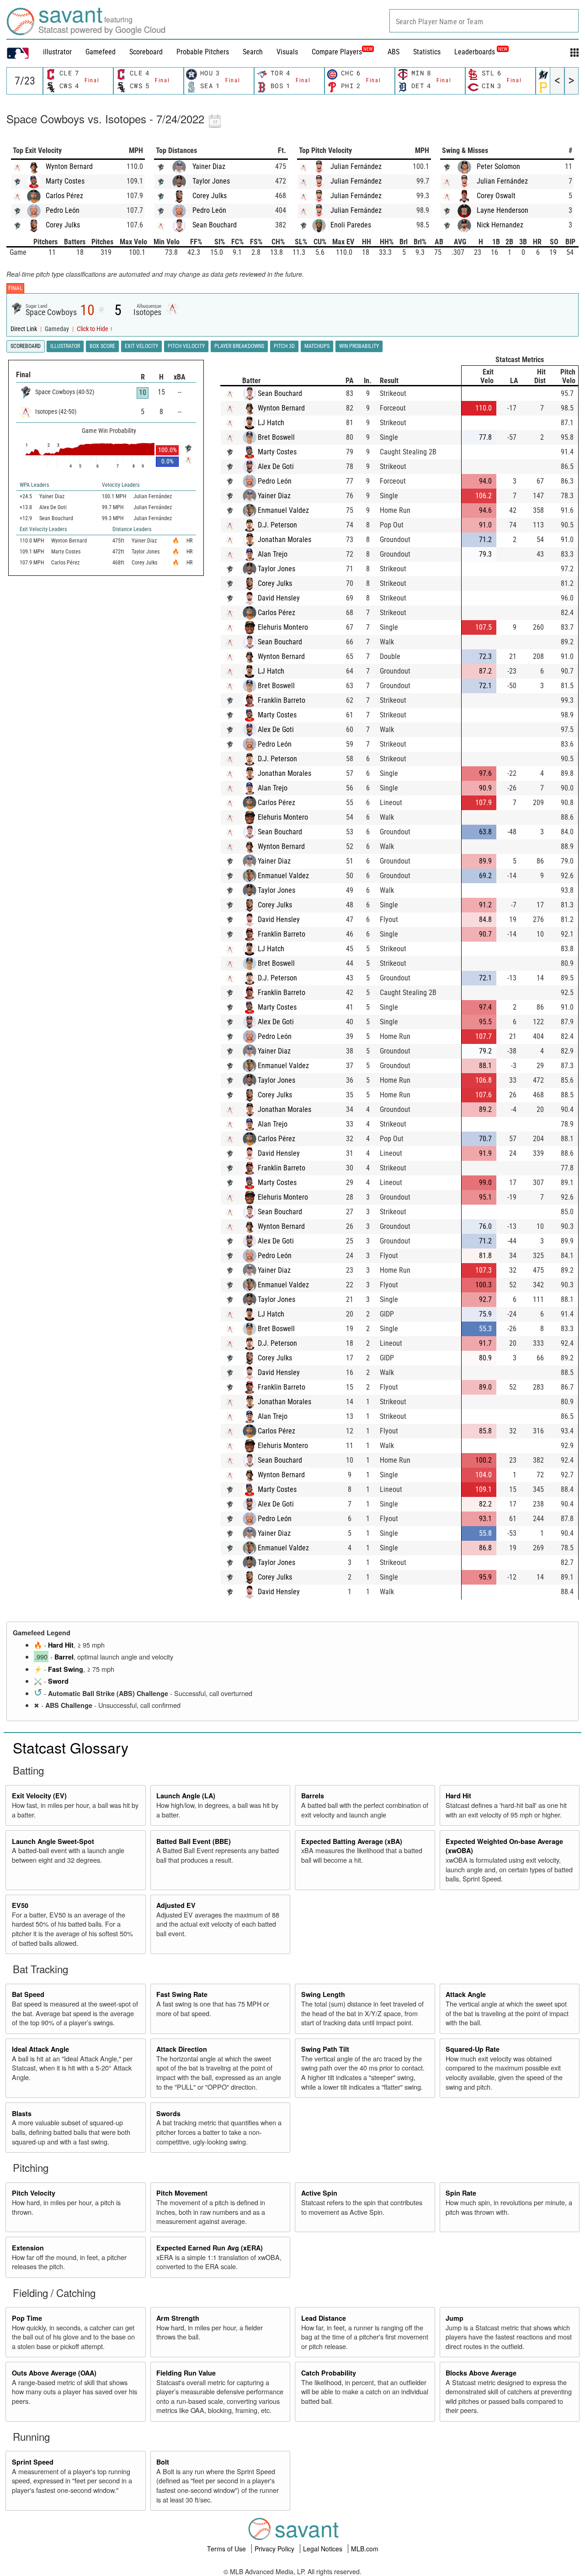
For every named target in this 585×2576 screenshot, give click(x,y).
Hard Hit (61, 1645)
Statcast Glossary (71, 1747)
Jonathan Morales (285, 540)
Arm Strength (178, 2318)
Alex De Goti (276, 466)
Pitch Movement (182, 2193)
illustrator (57, 52)
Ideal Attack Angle (40, 2049)
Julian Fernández (356, 166)
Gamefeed (101, 52)
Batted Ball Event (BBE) (194, 1841)
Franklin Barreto (282, 700)
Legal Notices (324, 2549)
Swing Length (323, 1994)
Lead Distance (324, 2318)
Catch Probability (329, 2373)
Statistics (427, 52)
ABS (394, 52)
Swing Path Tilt (325, 2049)
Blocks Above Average (481, 2373)
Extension (28, 2248)
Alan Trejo (273, 554)
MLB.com (365, 2549)
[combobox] (484, 21)
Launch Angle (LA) (186, 1796)
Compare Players (337, 52)
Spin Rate (461, 2193)
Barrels (313, 1796)
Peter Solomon (498, 166)
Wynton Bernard (69, 166)
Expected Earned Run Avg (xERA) (210, 2248)
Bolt (163, 2462)
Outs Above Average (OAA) (54, 2373)
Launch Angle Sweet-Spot (53, 1841)
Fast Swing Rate (182, 1994)
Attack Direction (182, 2049)
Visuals (287, 52)
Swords (168, 2113)
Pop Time (27, 2318)
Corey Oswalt (496, 196)
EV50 (20, 1905)
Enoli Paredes (351, 225)
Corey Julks (63, 225)
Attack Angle (466, 1994)
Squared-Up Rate (473, 2049)
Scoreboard (146, 52)
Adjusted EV (176, 1905)
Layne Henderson (503, 210)
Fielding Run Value (186, 2373)
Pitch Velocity (34, 2193)
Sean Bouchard (215, 225)
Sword (58, 1681)
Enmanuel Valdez (283, 510)
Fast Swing (66, 1669)
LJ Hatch (271, 423)
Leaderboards (481, 52)
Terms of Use (227, 2549)
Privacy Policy (275, 2549)
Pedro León (63, 210)
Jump (455, 2318)
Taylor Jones (211, 181)
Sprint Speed (33, 2462)
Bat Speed (28, 1994)
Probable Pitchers (203, 52)
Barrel (64, 1657)
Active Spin (319, 2193)
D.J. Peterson (277, 525)
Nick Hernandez (500, 225)
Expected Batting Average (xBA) (352, 1841)
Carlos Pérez (64, 196)
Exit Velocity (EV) (39, 1796)
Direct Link (24, 329)
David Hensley (279, 598)
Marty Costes (65, 181)
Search (253, 52)
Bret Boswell (276, 437)
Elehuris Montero (283, 627)
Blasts (22, 2113)
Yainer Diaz (209, 166)
